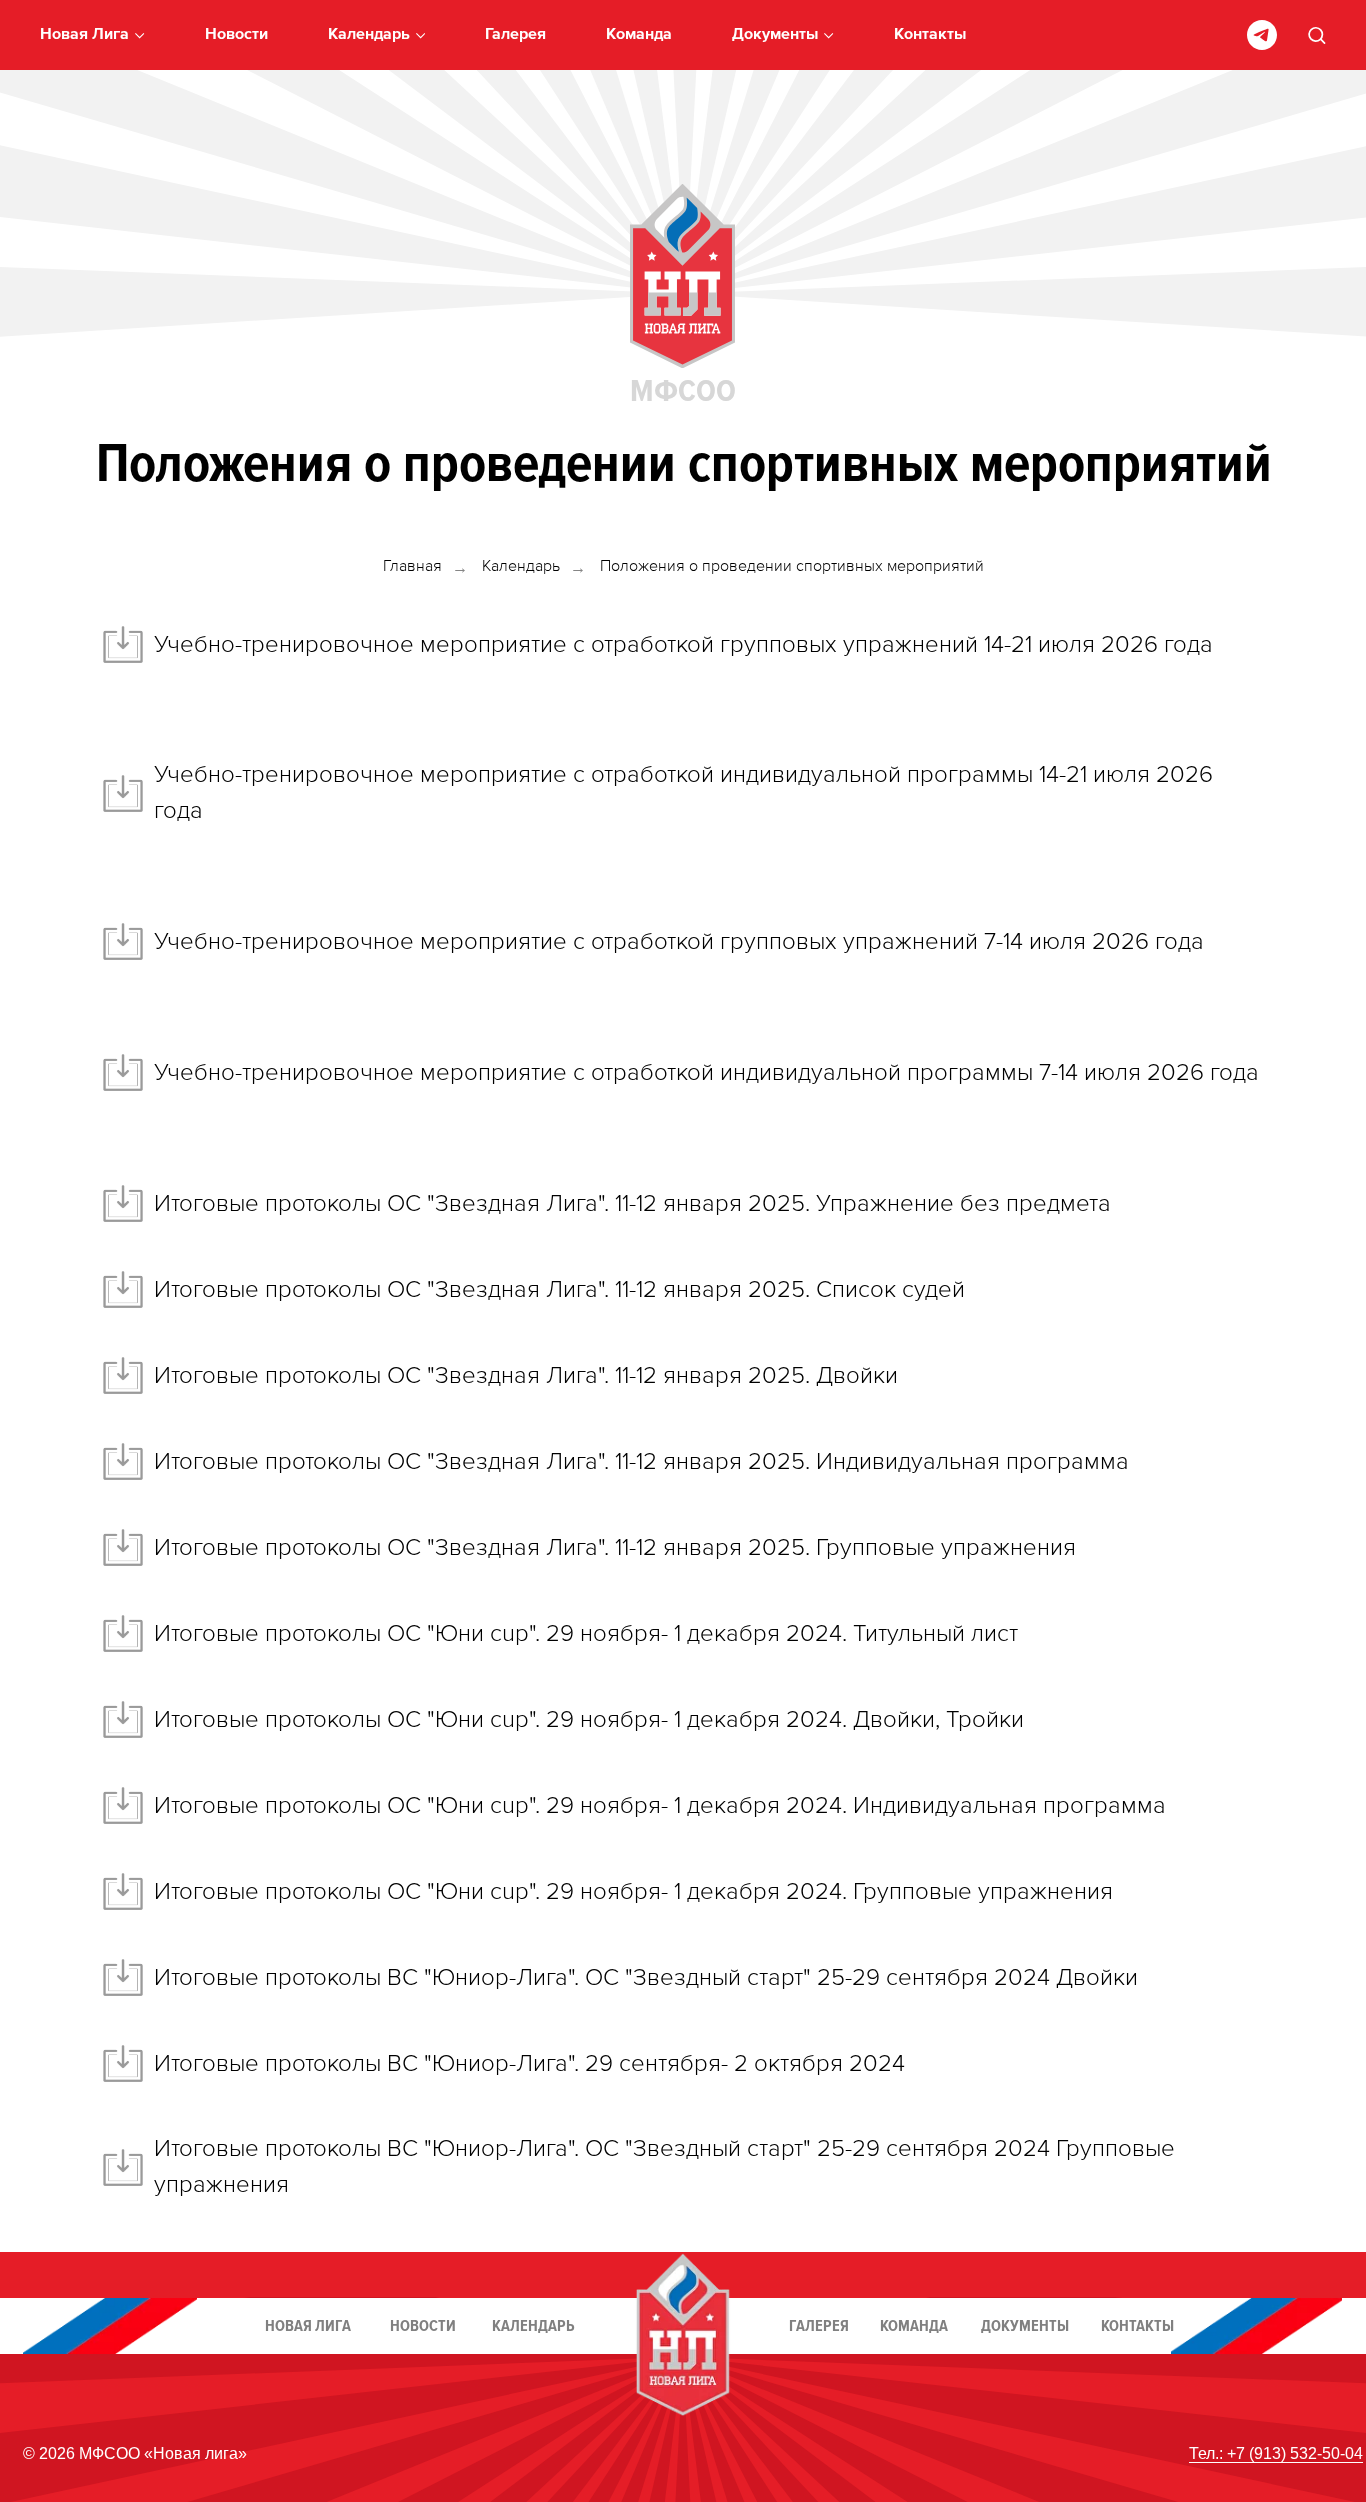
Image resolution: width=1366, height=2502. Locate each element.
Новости (236, 35)
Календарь (369, 35)
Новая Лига (84, 35)
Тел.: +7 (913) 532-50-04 (1276, 2453)
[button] (1316, 34)
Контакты (930, 35)
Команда (639, 35)
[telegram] (1262, 35)
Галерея (515, 35)
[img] (682, 275)
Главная (412, 567)
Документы (775, 35)
